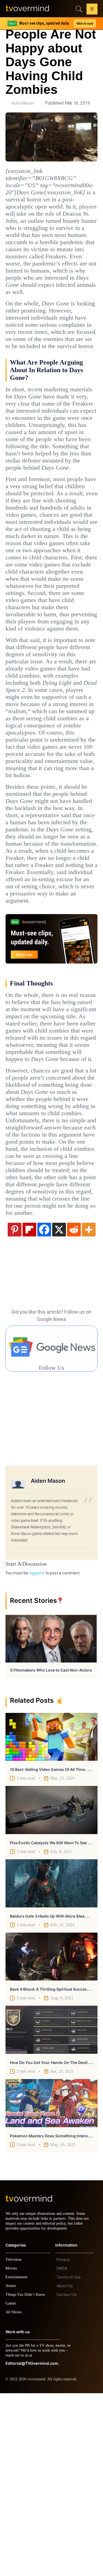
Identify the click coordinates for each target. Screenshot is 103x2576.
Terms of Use (69, 2460)
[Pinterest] (15, 1407)
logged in (37, 1751)
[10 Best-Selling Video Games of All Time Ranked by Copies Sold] (51, 1915)
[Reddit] (74, 1407)
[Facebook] (44, 1407)
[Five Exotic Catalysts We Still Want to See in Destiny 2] (51, 1988)
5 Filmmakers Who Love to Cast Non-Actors (51, 1848)
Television (14, 2442)
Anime (11, 2469)
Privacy (63, 2442)
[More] (89, 1407)
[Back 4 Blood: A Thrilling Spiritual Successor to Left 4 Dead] (51, 2135)
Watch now (85, 23)
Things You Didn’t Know (27, 2477)
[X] (59, 1407)
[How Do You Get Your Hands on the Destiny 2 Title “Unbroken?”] (51, 2208)
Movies (12, 2451)
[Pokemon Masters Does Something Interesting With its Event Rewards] (51, 2281)
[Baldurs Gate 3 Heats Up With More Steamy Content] (51, 2061)
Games (12, 2486)
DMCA (62, 2451)
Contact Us (67, 2477)
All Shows (14, 2495)
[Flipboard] (29, 1407)
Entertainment (18, 2460)
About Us (65, 2469)
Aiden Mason (23, 103)
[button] (92, 10)
